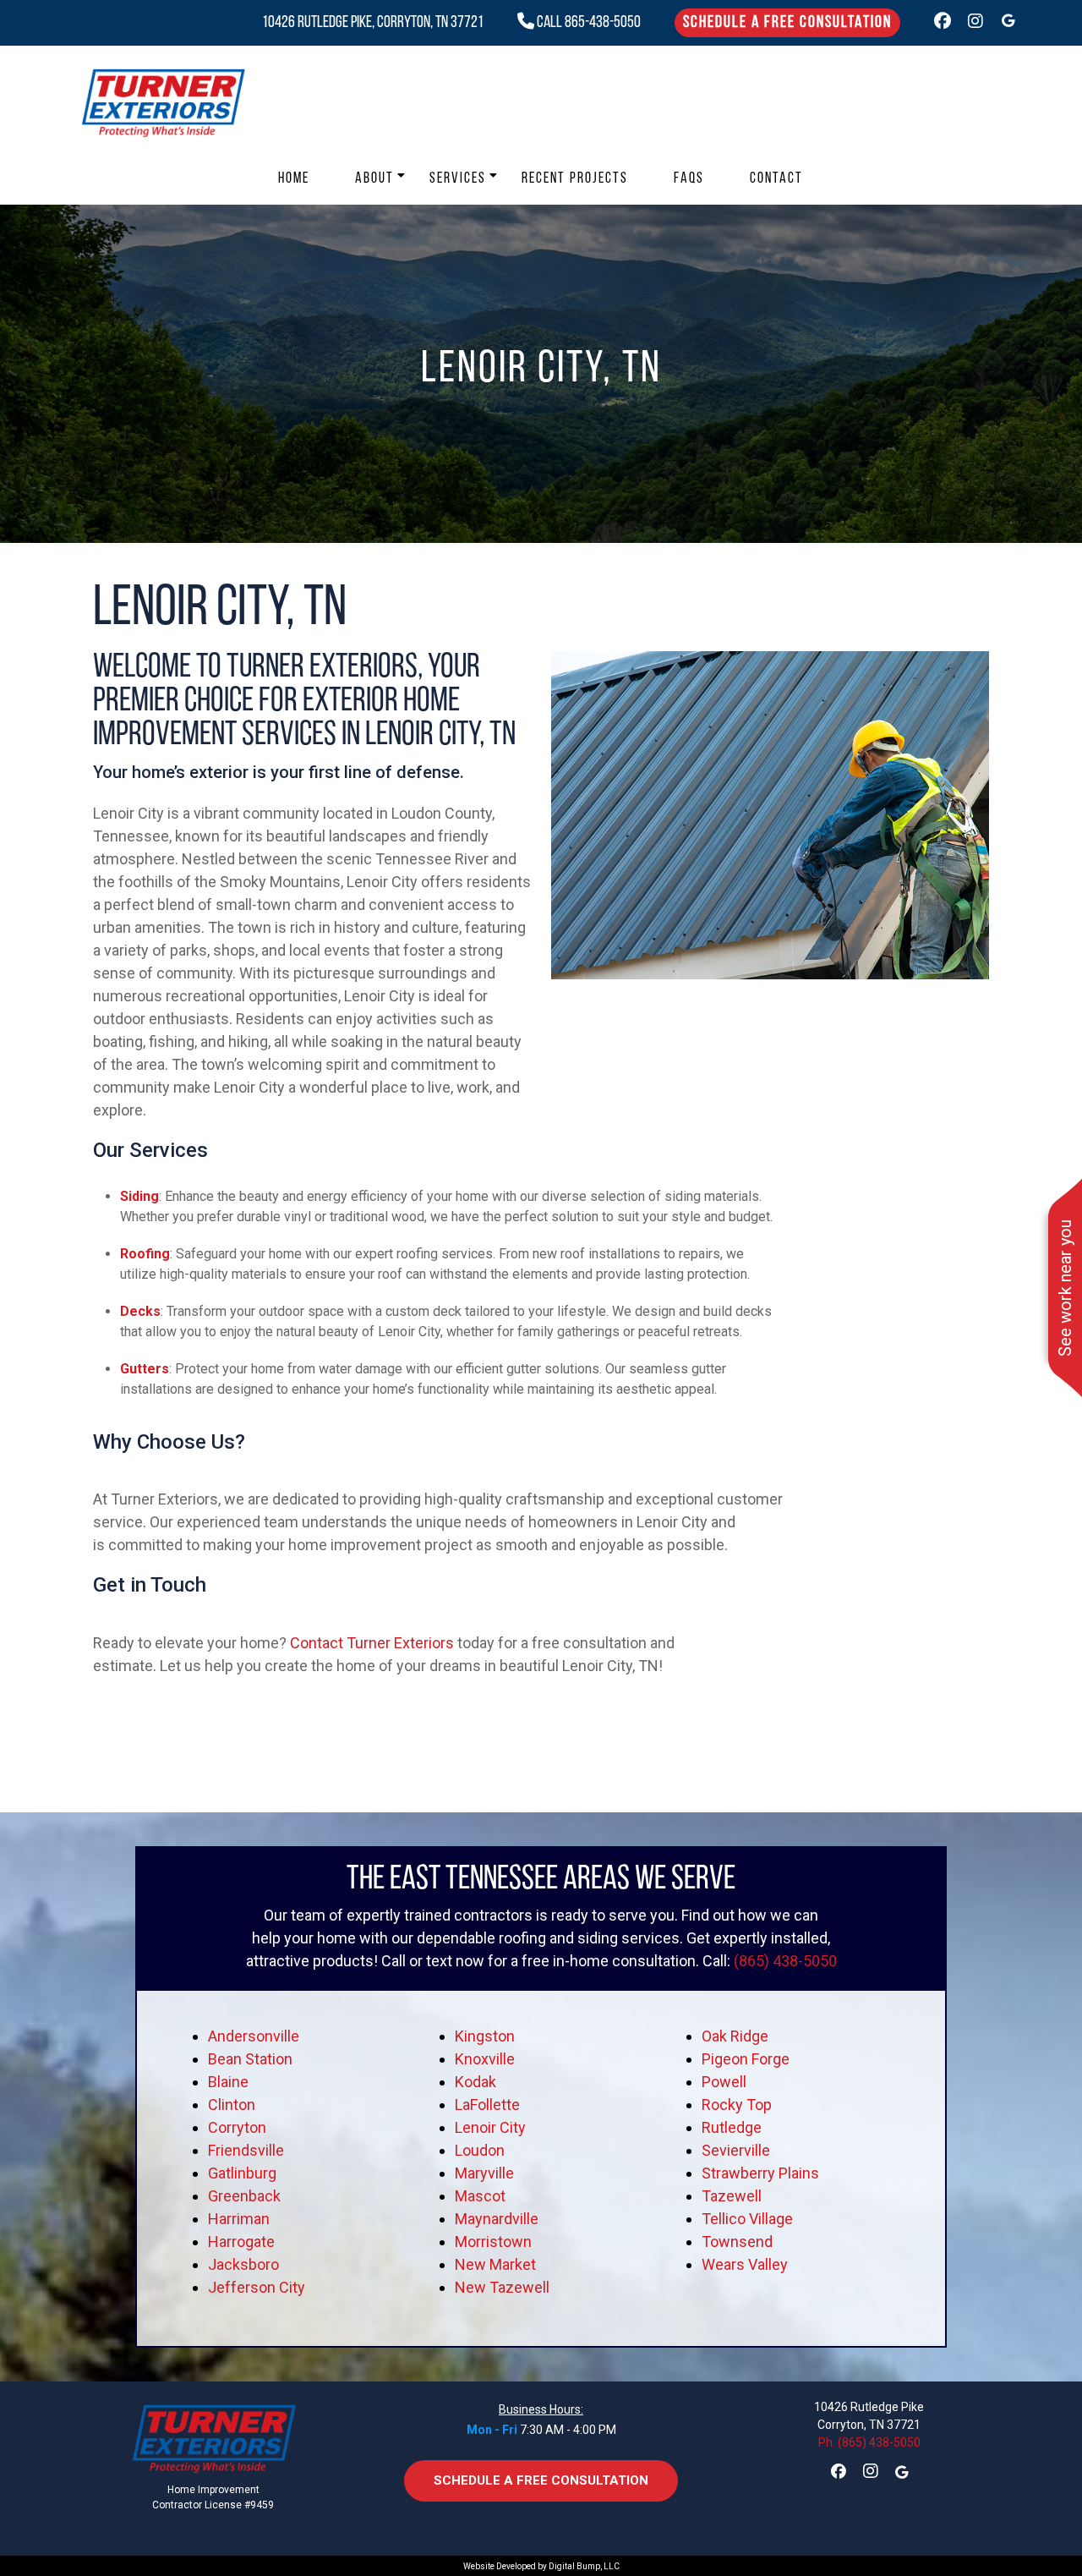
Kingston (485, 2036)
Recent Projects (575, 179)
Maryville (484, 2173)
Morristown (493, 2242)
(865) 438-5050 (785, 1961)
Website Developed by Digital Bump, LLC (541, 2566)
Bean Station (250, 2059)
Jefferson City (257, 2287)
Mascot (480, 2196)
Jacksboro (243, 2264)
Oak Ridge (735, 2036)
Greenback (244, 2196)
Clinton (232, 2105)
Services (458, 179)
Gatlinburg (242, 2173)
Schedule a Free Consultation (787, 23)
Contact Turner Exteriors (372, 1643)
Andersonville (254, 2036)
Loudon (480, 2150)
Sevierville (736, 2150)
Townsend (737, 2242)
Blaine (228, 2082)
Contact (776, 179)
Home (294, 179)
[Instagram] (975, 23)
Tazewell (732, 2196)
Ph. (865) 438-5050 (869, 2442)
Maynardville (497, 2219)
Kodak (475, 2082)
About (374, 179)
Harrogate (241, 2242)
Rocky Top (737, 2105)
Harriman (239, 2219)
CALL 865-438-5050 (587, 23)
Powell (724, 2082)
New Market (495, 2264)
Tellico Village (747, 2219)
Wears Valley (745, 2264)
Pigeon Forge (746, 2059)
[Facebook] (943, 23)
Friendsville (246, 2150)
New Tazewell (502, 2287)
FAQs (689, 179)
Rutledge (732, 2127)
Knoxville (485, 2059)
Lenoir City (490, 2127)
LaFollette (487, 2105)
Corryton (237, 2127)
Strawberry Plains (760, 2173)
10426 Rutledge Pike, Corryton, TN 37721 (373, 23)
